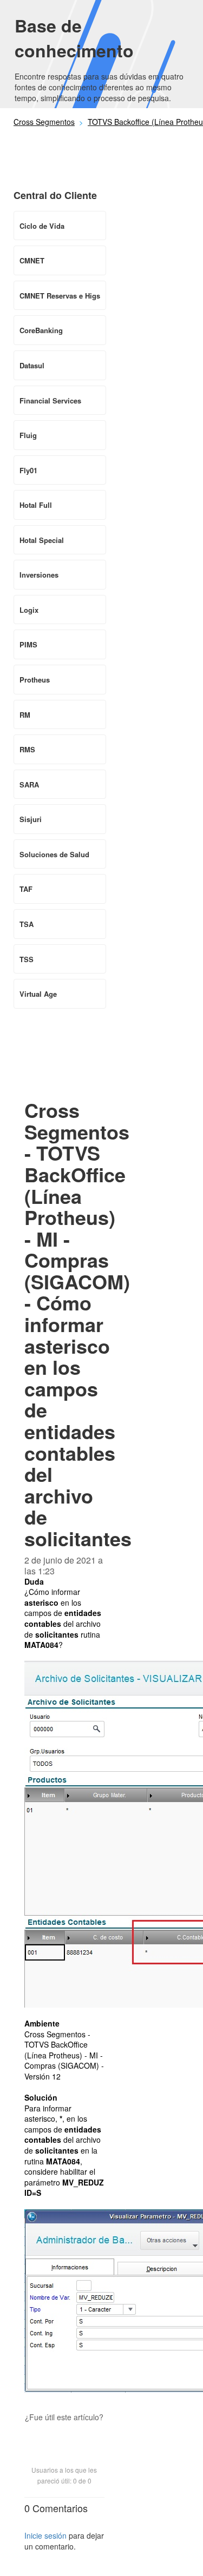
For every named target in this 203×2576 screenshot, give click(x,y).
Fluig (28, 435)
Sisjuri (31, 819)
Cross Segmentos (44, 122)
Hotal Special (42, 540)
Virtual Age (38, 994)
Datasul (32, 365)
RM (25, 715)
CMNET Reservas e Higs (60, 296)
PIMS (28, 644)
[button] (64, 2436)
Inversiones (39, 575)
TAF (26, 889)
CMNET (32, 260)
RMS (27, 749)
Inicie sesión (45, 2535)
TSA (27, 924)
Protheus (35, 680)
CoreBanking (41, 330)
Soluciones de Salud (54, 854)
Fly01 (28, 470)
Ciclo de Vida (42, 226)
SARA (29, 784)
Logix (29, 610)
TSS (27, 959)
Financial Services (50, 400)
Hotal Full (36, 505)
